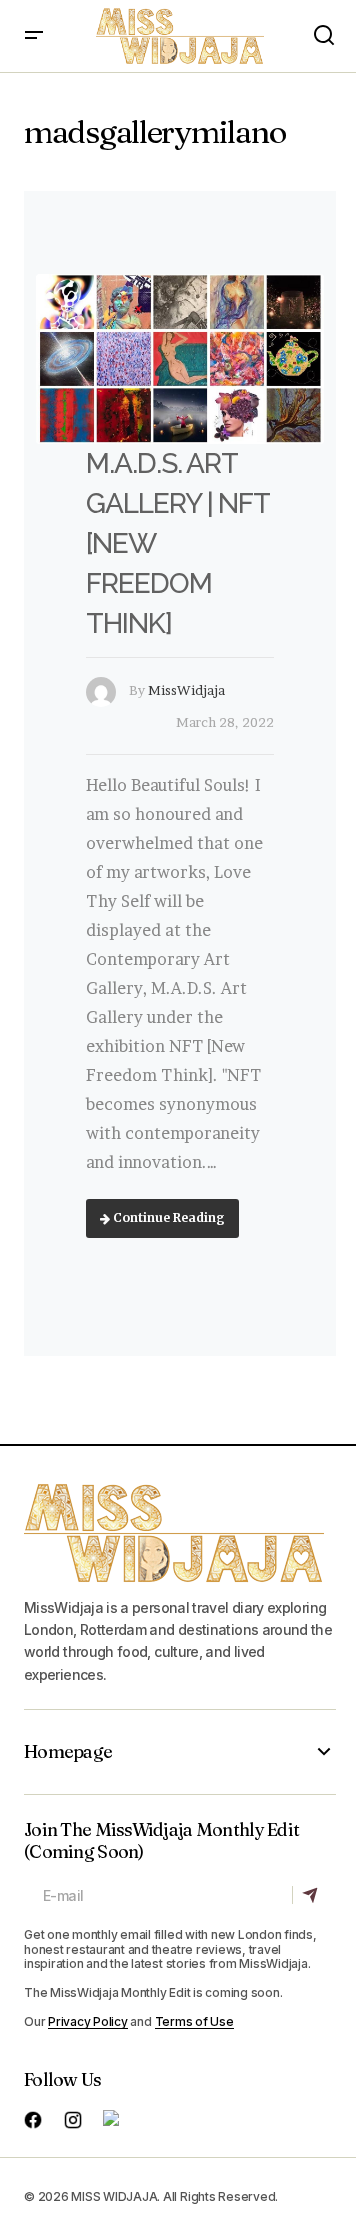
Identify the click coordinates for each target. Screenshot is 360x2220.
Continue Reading (167, 1217)
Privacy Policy (88, 2021)
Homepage (68, 1752)
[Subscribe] (313, 1896)
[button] (34, 36)
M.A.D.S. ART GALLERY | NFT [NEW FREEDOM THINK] (177, 543)
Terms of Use (194, 2021)
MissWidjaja (186, 690)
